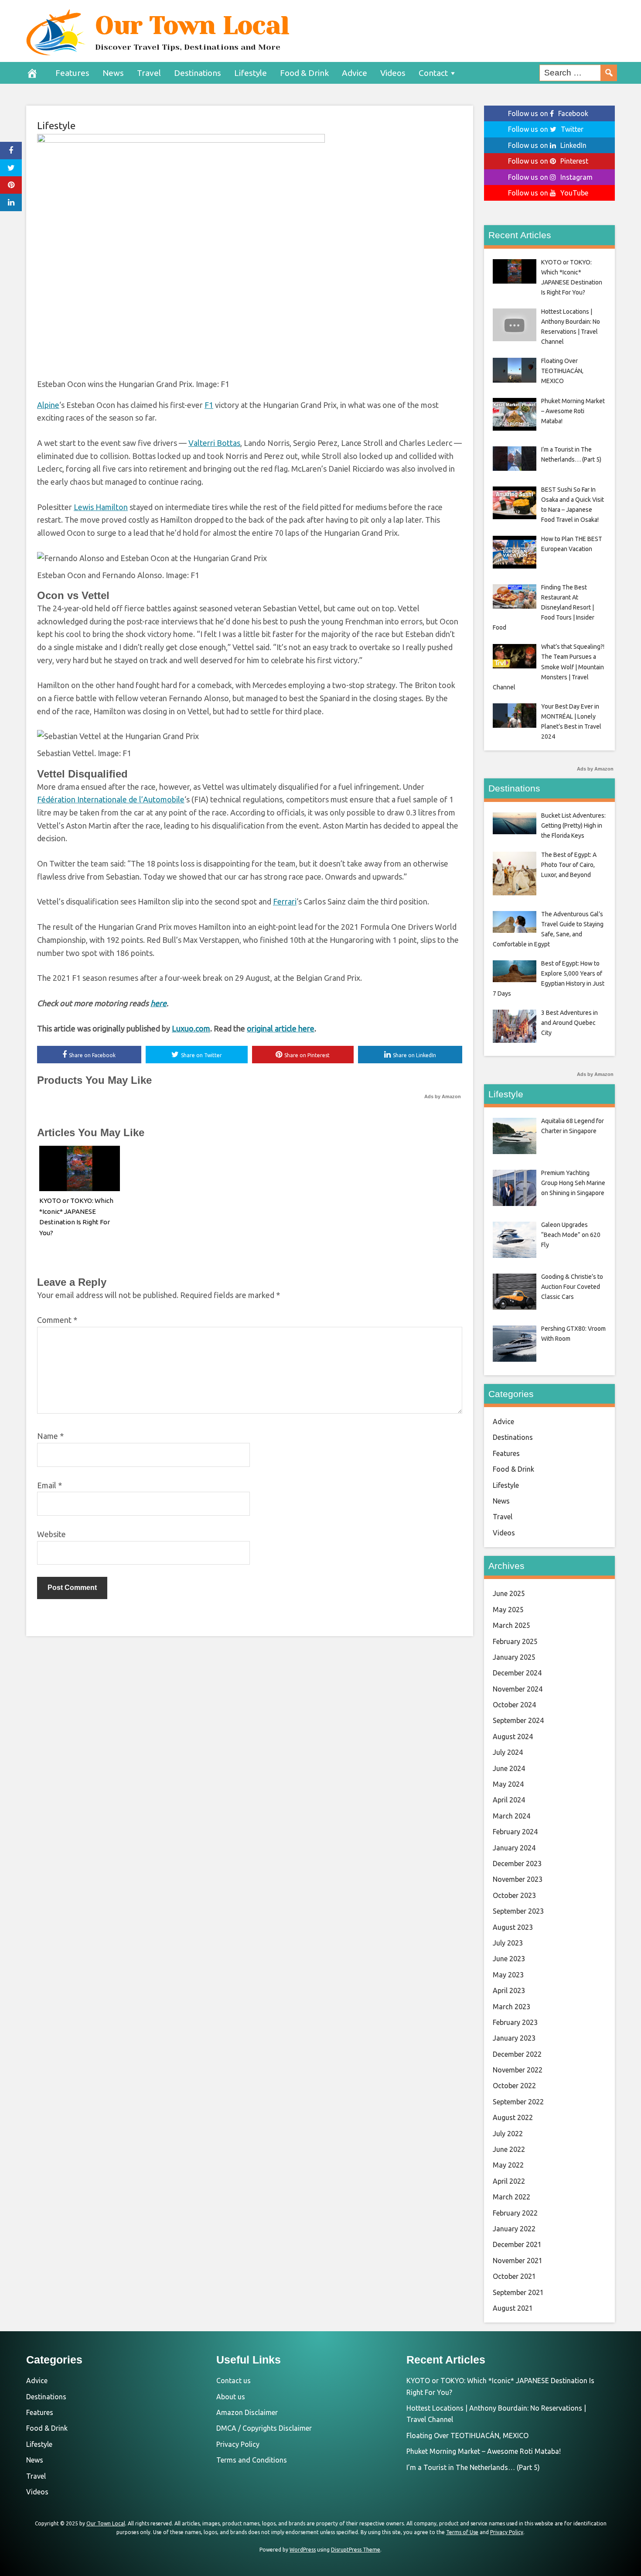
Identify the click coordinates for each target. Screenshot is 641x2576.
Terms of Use (462, 2532)
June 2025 (509, 1593)
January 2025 (514, 1657)
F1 (209, 405)
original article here (281, 1028)
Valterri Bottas (214, 443)
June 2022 (509, 2149)
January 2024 (514, 1848)
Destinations (198, 73)
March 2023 (511, 2007)
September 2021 (518, 2292)
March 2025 (511, 1625)
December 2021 (517, 2244)
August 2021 (513, 2308)
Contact (433, 73)
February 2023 (515, 2022)
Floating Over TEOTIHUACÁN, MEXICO (467, 2436)
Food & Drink (304, 73)
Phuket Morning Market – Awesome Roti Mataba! (484, 2451)
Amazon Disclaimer (247, 2412)
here (159, 1003)
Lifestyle (251, 73)
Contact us (234, 2381)
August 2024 (513, 1737)
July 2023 (508, 1943)
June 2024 (509, 1768)
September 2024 (518, 1720)
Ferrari (285, 901)
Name (50, 1436)
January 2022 (514, 2229)
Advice (355, 73)
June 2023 (509, 1959)
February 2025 (515, 1641)
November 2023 (518, 1879)
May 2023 (508, 1975)
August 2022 (513, 2117)
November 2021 (518, 2261)
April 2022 (509, 2181)
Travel (149, 73)
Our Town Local (192, 25)
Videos (393, 73)
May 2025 (508, 1610)
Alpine (48, 405)
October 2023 (514, 1895)
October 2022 (514, 2086)
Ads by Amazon (443, 1096)
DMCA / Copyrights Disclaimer (264, 2428)
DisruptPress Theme (356, 2550)
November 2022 (518, 2070)
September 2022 (518, 2102)
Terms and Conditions (252, 2460)
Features (72, 73)
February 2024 (515, 1832)
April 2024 (509, 1800)
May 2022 (508, 2165)
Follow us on (548, 113)
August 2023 (513, 1927)
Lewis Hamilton (101, 507)
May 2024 (508, 1784)
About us (231, 2397)
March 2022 (511, 2197)
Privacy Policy (238, 2444)
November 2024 (518, 1689)
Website (51, 1534)
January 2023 (514, 2038)
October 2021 (514, 2276)
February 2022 (515, 2213)
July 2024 (508, 1752)
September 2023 (518, 1911)
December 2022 (517, 2054)
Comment (57, 1320)
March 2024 (511, 1816)
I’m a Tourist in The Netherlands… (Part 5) (473, 2467)
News (113, 73)
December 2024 (517, 1673)
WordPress (303, 2550)
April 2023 (509, 1990)
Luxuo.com (191, 1028)
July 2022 (508, 2134)
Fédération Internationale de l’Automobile (111, 799)
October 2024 (514, 1705)
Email (49, 1485)
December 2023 (517, 1863)
